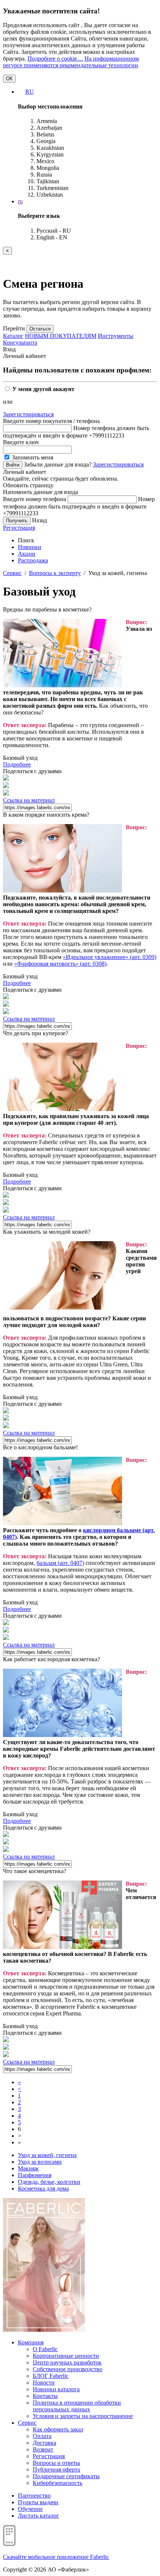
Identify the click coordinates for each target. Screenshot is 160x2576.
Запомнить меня (32, 457)
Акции (27, 554)
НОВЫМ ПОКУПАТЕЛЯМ (61, 336)
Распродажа (33, 560)
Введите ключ (21, 442)
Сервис (12, 573)
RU (30, 92)
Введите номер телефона (35, 499)
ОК (9, 79)
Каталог (13, 336)
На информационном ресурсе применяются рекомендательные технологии (71, 62)
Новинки (30, 547)
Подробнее (17, 764)
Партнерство (34, 2496)
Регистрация (19, 528)
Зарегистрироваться (28, 414)
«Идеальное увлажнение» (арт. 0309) (110, 957)
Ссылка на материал (29, 800)
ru (20, 201)
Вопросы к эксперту (55, 573)
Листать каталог (39, 2516)
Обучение (30, 2509)
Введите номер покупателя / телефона (51, 421)
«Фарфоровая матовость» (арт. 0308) (60, 964)
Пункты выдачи (38, 2502)
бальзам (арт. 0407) (60, 1563)
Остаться (40, 329)
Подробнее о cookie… (55, 59)
